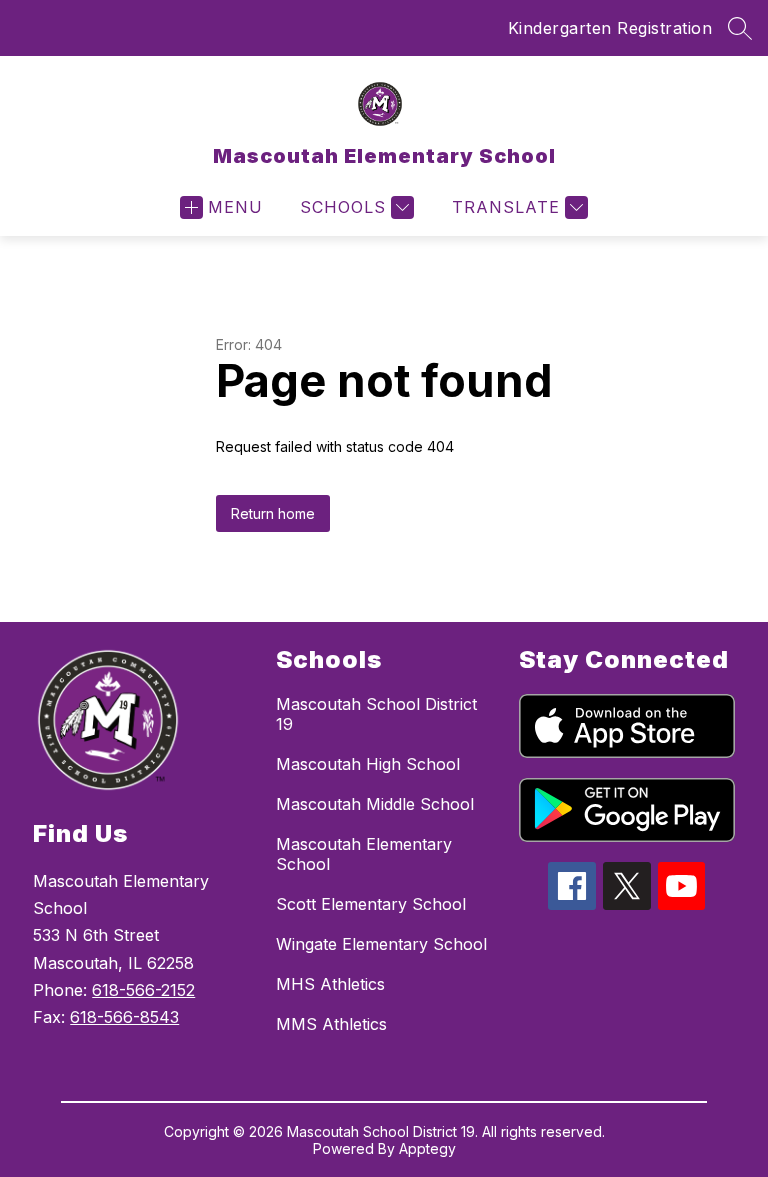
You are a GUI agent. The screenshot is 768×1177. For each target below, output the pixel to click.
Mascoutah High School (368, 764)
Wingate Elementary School (381, 944)
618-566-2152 (143, 990)
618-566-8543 (124, 1017)
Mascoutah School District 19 (376, 714)
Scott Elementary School (371, 904)
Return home (273, 513)
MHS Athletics (330, 984)
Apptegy (427, 1148)
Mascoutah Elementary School (364, 854)
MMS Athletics (331, 1024)
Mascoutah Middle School (375, 804)
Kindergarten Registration (610, 28)
